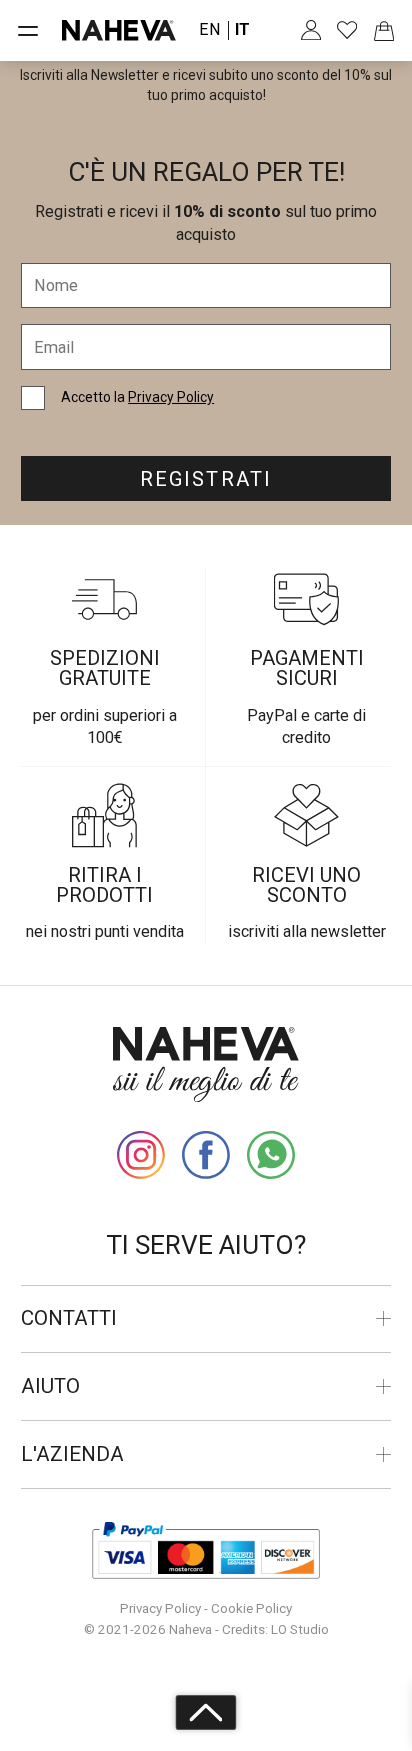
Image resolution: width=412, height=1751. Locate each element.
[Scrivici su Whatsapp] (271, 1155)
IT (242, 30)
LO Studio (300, 1629)
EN (210, 30)
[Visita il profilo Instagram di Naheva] (141, 1155)
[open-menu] (28, 30)
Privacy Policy (171, 397)
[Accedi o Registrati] (311, 30)
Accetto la (137, 397)
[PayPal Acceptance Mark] (205, 1551)
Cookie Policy (251, 1608)
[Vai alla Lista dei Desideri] (347, 30)
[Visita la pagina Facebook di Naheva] (206, 1155)
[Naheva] (119, 30)
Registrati (205, 479)
